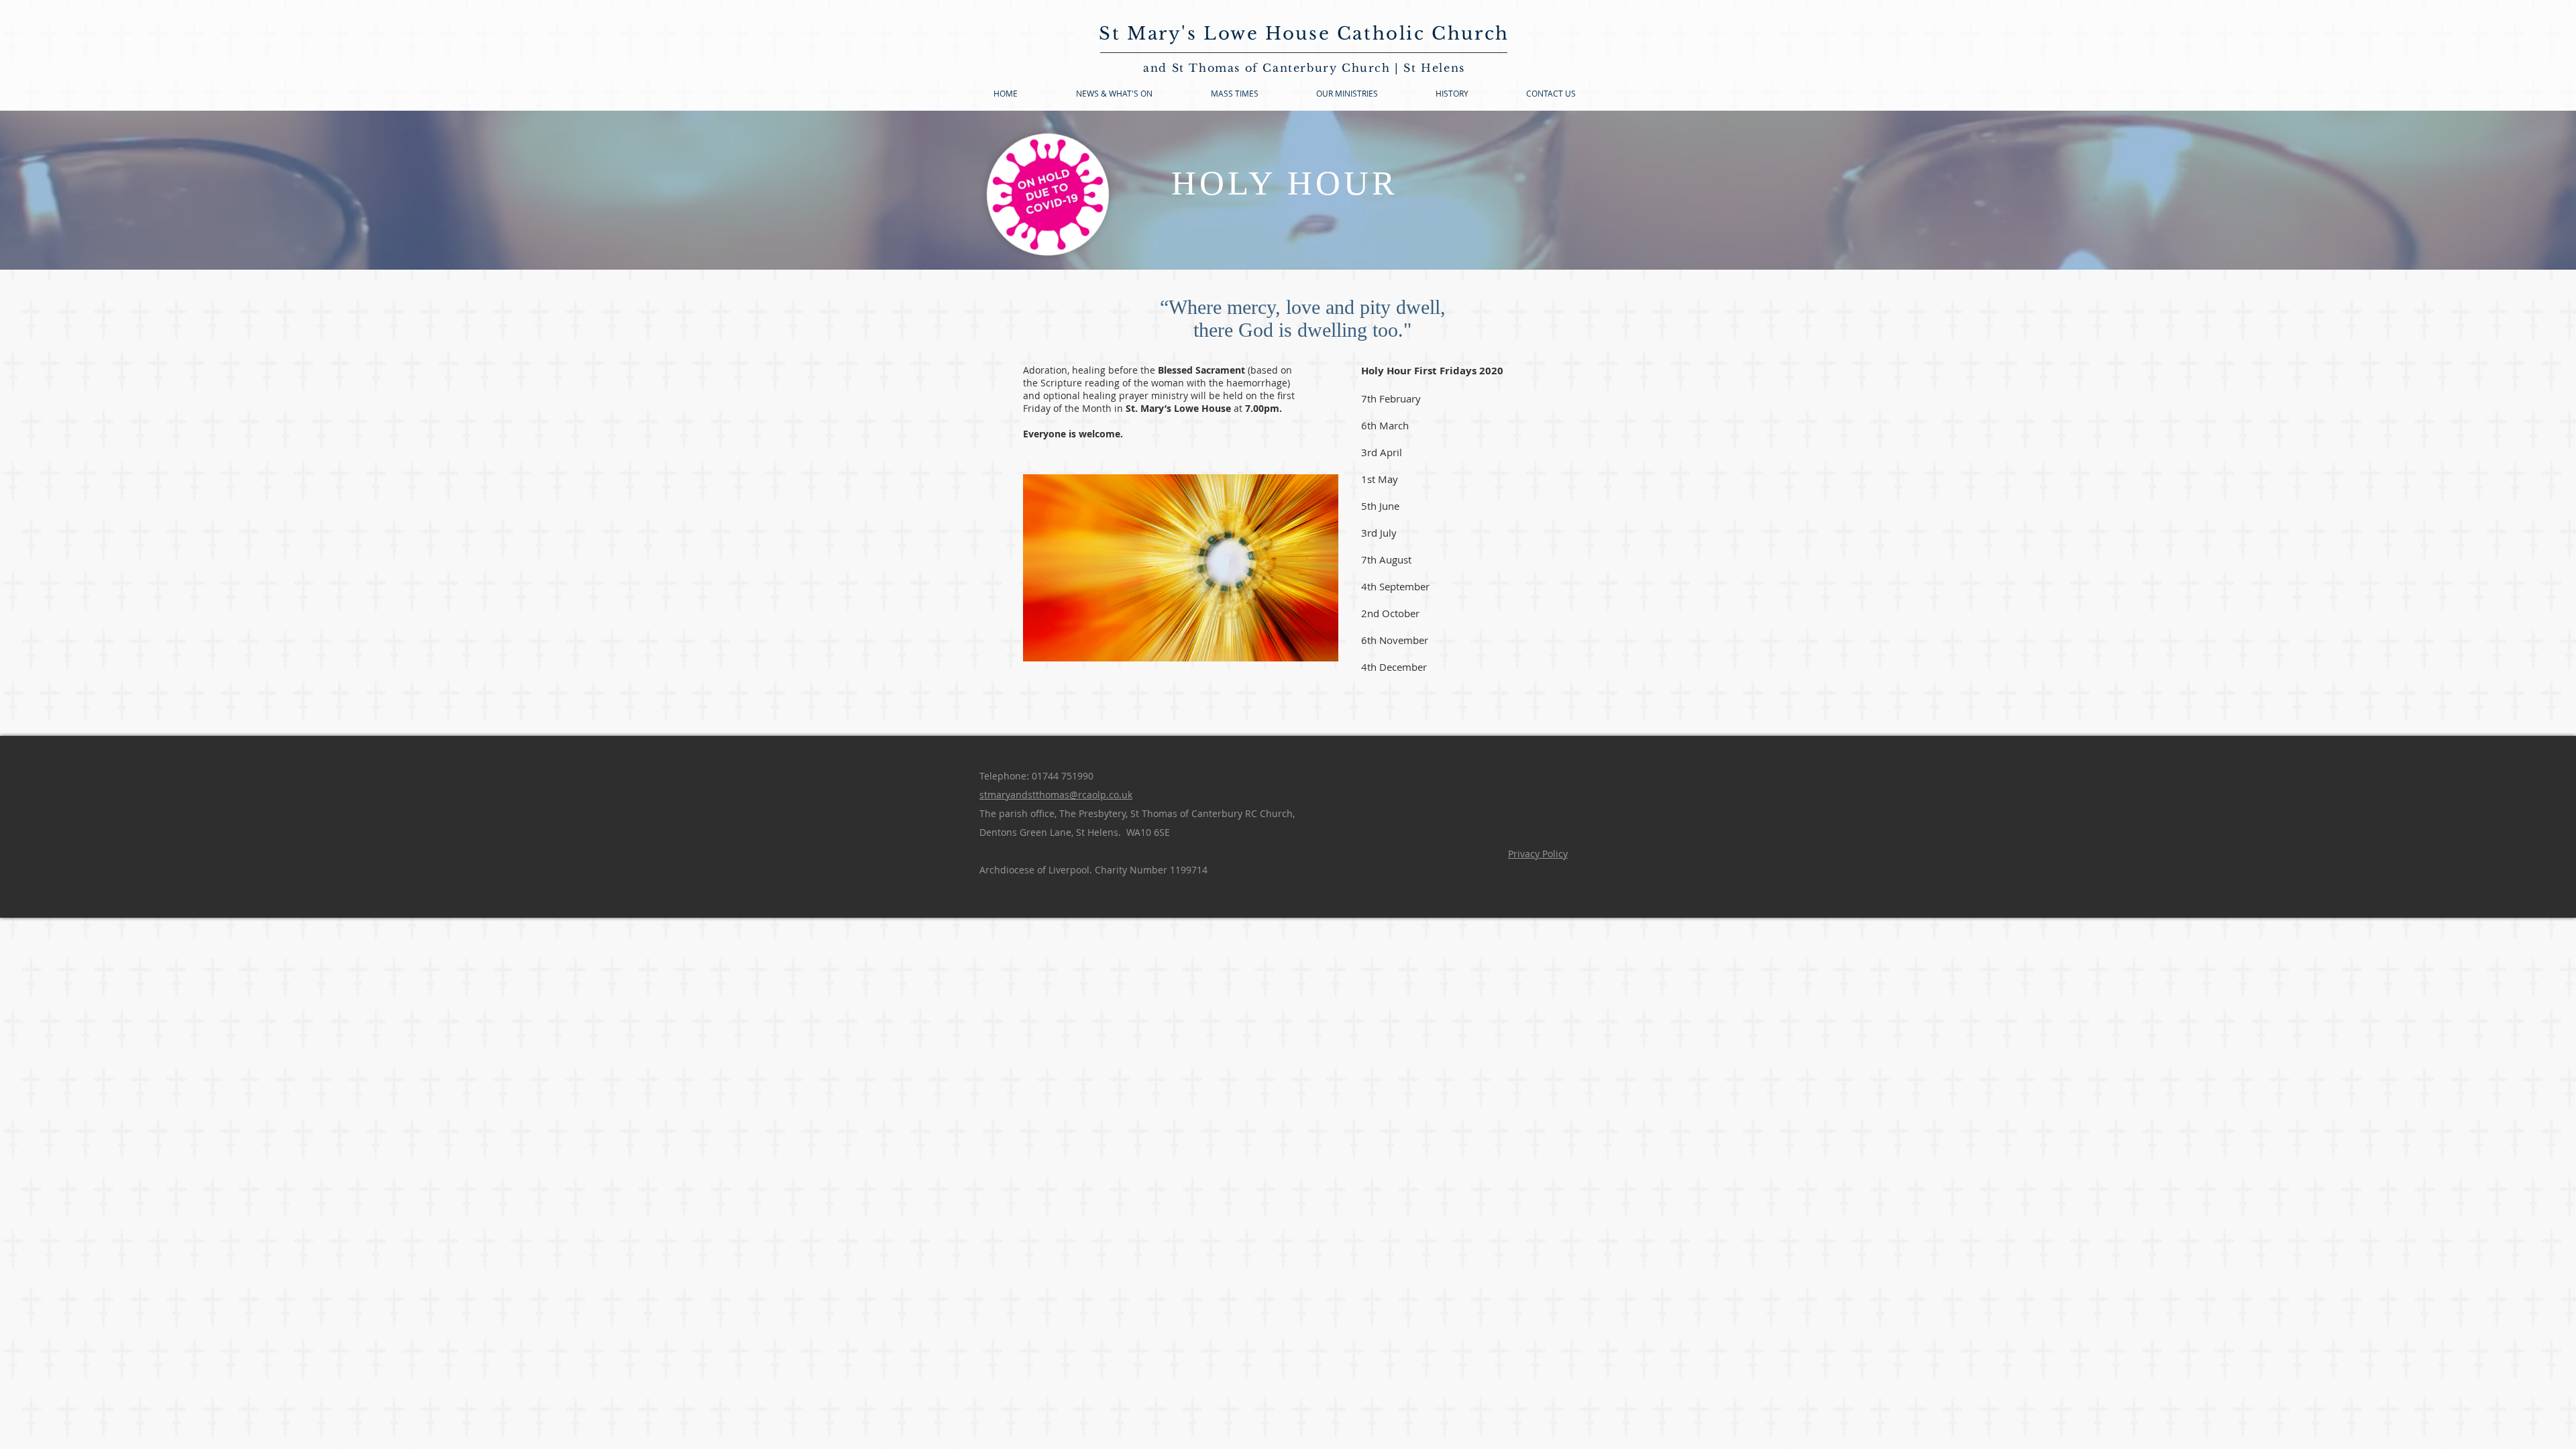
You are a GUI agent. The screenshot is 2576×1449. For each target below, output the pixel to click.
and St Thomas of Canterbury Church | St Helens (1304, 68)
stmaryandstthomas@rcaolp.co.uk (1056, 795)
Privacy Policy (1538, 854)
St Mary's (1151, 34)
